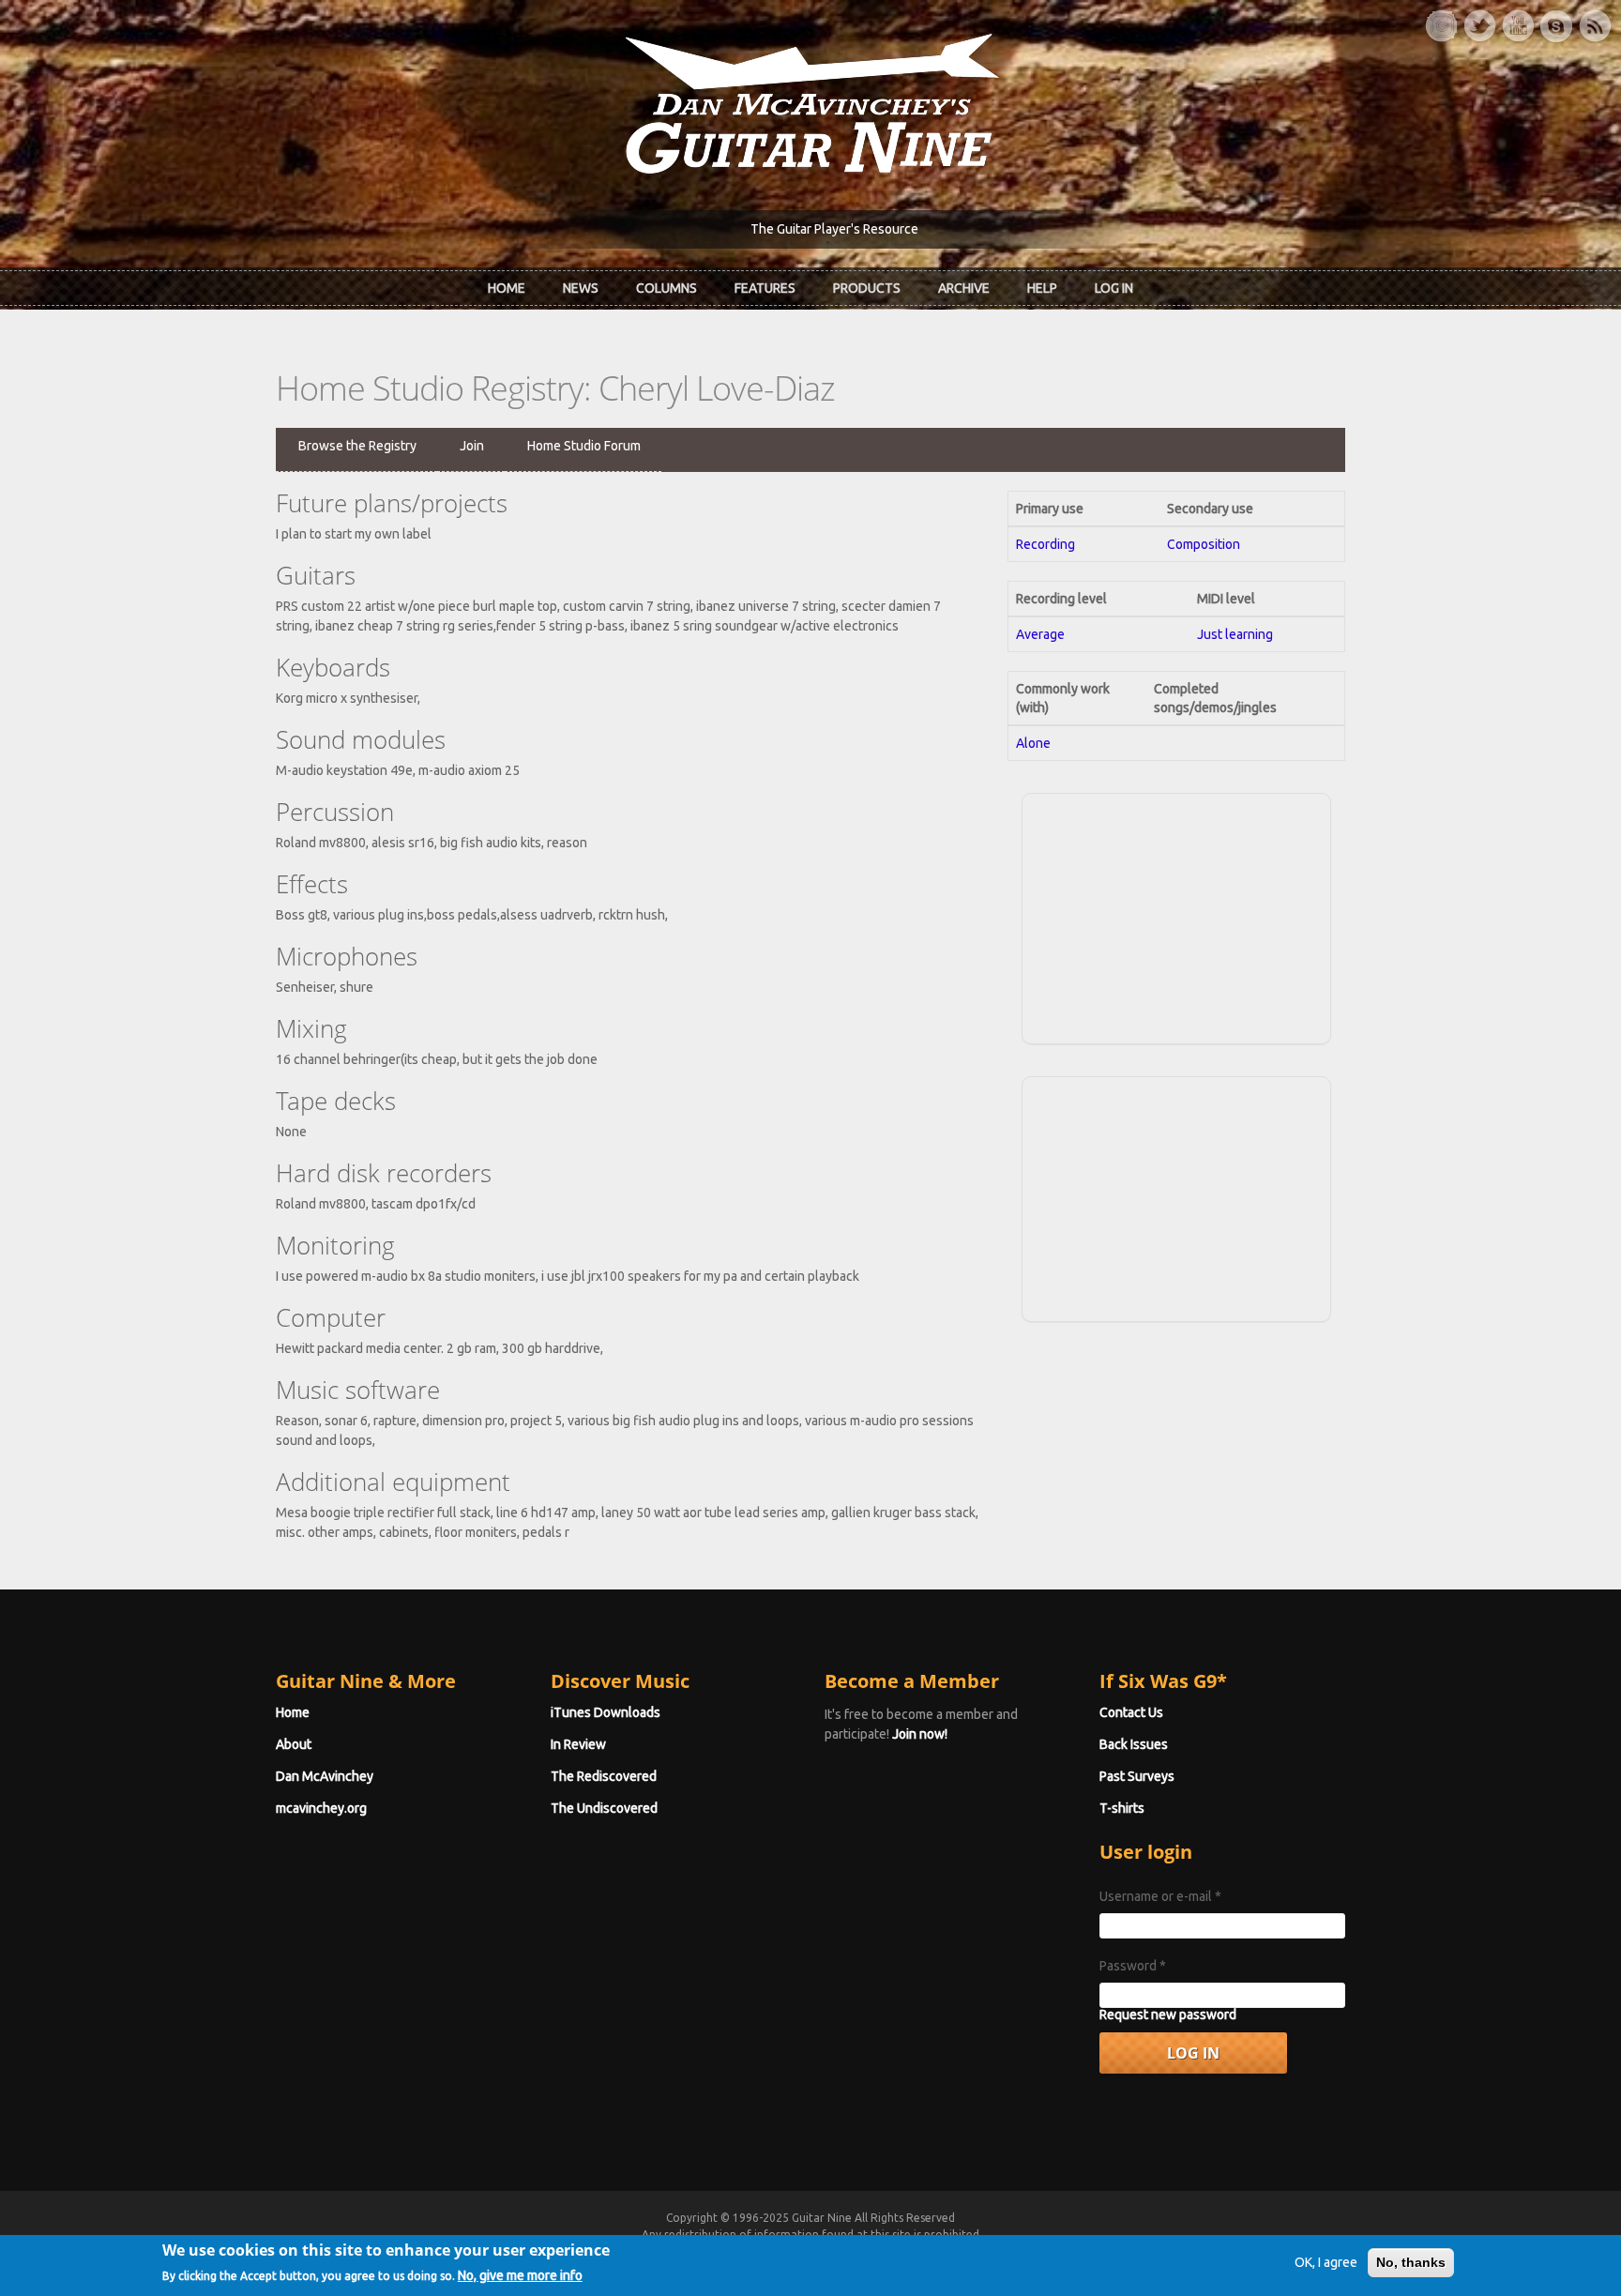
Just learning (1235, 634)
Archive (964, 288)
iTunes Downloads (606, 1712)
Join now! (920, 1734)
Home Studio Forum (584, 446)
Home (507, 288)
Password (1133, 1966)
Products (867, 288)
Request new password (1168, 2015)
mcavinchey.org (321, 1808)
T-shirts (1122, 1808)
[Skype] (1556, 26)
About (294, 1744)
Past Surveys (1137, 1776)
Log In (1114, 288)
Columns (667, 288)
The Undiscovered (604, 1808)
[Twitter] (1479, 26)
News (581, 288)
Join (472, 446)
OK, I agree (1326, 2262)
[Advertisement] (1176, 916)
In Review (578, 1744)
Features (765, 288)
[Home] (810, 102)
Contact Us (1131, 1712)
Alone (1033, 743)
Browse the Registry (357, 446)
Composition (1204, 544)
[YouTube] (1518, 26)
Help (1042, 288)
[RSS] (1595, 26)
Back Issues (1134, 1744)
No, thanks (1411, 2262)
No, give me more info (520, 2274)
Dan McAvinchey (325, 1776)
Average (1040, 634)
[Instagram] (1441, 26)
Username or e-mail (1160, 1896)
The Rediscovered (604, 1776)
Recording (1045, 544)
